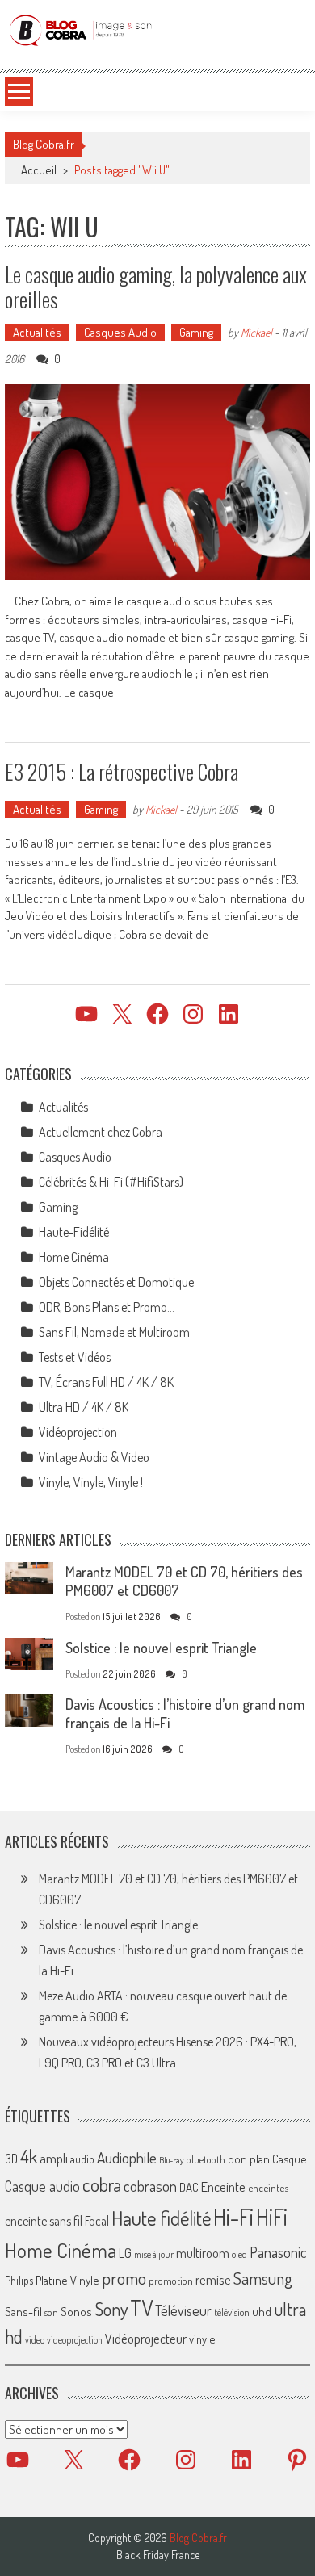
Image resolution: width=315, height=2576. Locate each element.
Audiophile (127, 2157)
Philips (19, 2280)
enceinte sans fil (44, 2221)
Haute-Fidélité (74, 1232)
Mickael (256, 332)
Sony (111, 2309)
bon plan (249, 2159)
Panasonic (278, 2252)
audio (82, 2159)
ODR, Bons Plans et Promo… (107, 1307)
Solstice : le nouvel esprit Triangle (161, 1648)
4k (29, 2156)
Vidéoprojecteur (146, 2338)
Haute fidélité (161, 2218)
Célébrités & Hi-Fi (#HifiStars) (111, 1182)
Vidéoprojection (78, 1432)
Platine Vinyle (67, 2280)
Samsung (263, 2278)
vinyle (202, 2339)
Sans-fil (23, 2311)
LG (125, 2253)
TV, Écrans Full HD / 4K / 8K (106, 1382)
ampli (54, 2158)
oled (239, 2254)
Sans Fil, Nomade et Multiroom (114, 1332)
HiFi (272, 2217)
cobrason (150, 2186)
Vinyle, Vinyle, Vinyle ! (91, 1482)
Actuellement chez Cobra (101, 1132)
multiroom (203, 2253)
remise (213, 2279)
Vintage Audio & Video (94, 1457)
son (51, 2312)
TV (141, 2308)
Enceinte (223, 2186)
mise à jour (154, 2254)
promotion (171, 2281)
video (35, 2340)
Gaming (196, 332)
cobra (102, 2184)
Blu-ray (171, 2160)
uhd (262, 2311)
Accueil (39, 170)
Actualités (37, 332)
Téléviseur (183, 2310)
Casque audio (42, 2186)
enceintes (268, 2187)
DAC (189, 2187)
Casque (289, 2159)
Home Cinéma (74, 1257)
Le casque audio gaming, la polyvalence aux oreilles (156, 287)
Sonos (76, 2311)
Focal (97, 2221)
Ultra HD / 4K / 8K (84, 1407)
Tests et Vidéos (75, 1357)
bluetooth (206, 2159)
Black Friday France (158, 2555)
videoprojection (75, 2340)
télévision (232, 2312)
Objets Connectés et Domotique (116, 1282)
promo (124, 2278)
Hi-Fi (233, 2216)
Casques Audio (120, 332)
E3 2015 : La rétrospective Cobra (122, 771)
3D (11, 2159)
